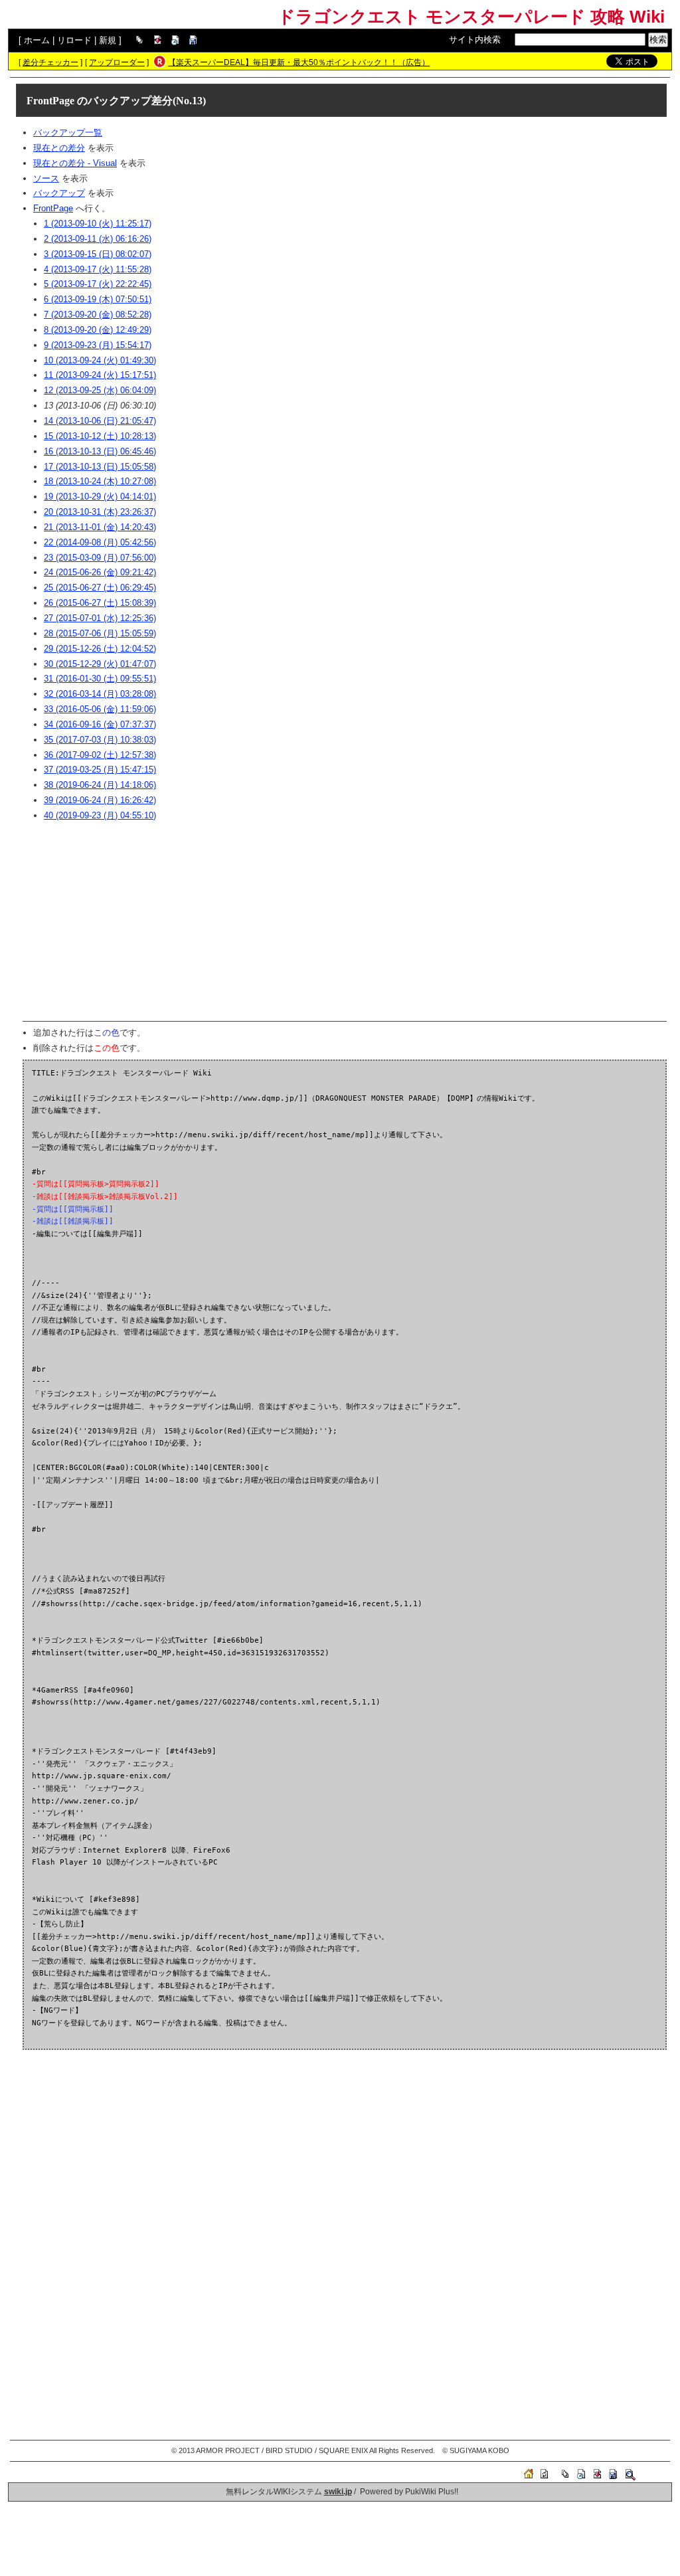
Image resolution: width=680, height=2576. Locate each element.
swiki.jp (338, 2492)
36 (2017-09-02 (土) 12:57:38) (100, 755)
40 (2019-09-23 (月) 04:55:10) (100, 815)
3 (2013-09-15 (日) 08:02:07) (98, 254)
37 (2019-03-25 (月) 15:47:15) (100, 770)
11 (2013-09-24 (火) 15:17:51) (100, 375)
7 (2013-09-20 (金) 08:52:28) (98, 315)
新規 (108, 40)
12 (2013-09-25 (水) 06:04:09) (100, 390)
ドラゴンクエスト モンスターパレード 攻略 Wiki (471, 17)
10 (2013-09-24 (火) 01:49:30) (100, 360)
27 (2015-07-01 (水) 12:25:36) (100, 618)
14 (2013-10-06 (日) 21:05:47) (100, 421)
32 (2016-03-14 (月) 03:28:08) (100, 694)
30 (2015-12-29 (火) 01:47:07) (100, 664)
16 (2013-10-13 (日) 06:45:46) (100, 451)
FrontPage (50, 101)
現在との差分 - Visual (75, 163)
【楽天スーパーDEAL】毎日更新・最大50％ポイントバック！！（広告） (299, 62)
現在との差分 (59, 148)
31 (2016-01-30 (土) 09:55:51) (100, 679)
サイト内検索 (475, 40)
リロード (74, 40)
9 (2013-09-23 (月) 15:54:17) (98, 345)
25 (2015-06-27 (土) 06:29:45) (100, 588)
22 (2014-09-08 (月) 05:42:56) (100, 542)
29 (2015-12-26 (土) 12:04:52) (100, 649)
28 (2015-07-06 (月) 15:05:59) (100, 633)
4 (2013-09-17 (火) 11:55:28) (98, 269)
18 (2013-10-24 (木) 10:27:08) (100, 481)
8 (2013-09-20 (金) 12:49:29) (98, 330)
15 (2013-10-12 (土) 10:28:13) (100, 436)
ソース (46, 178)
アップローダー (117, 62)
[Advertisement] (345, 921)
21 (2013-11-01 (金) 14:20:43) (100, 527)
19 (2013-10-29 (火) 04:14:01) (100, 497)
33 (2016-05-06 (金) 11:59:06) (100, 709)
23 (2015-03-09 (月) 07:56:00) (100, 558)
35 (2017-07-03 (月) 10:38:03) (100, 740)
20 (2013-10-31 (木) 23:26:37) (100, 512)
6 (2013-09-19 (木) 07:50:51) (98, 299)
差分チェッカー (50, 62)
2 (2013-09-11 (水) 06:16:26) (98, 239)
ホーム (37, 40)
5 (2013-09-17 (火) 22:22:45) (98, 284)
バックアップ (59, 193)
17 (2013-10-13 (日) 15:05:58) (100, 467)
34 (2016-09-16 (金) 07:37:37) (100, 724)
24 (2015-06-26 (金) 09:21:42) (100, 572)
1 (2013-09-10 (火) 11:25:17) (98, 224)
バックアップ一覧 (68, 133)
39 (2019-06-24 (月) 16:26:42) (100, 800)
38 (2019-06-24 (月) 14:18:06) (100, 785)
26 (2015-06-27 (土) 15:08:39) (100, 603)
